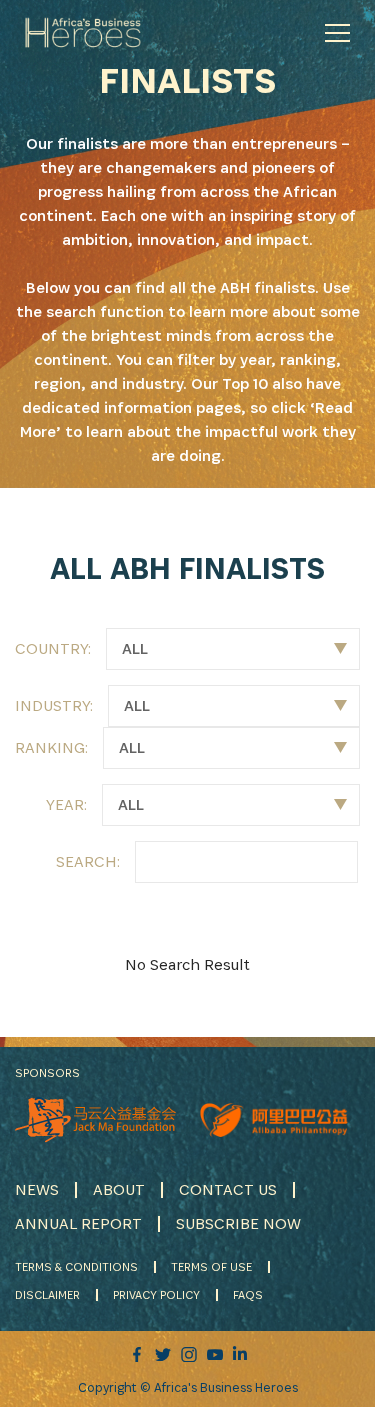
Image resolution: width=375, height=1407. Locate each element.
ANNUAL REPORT (78, 1223)
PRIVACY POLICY (156, 1294)
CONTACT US (228, 1189)
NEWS (37, 1189)
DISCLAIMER (47, 1294)
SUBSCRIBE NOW (238, 1223)
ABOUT (119, 1189)
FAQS (248, 1294)
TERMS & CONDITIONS (76, 1266)
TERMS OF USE (211, 1266)
